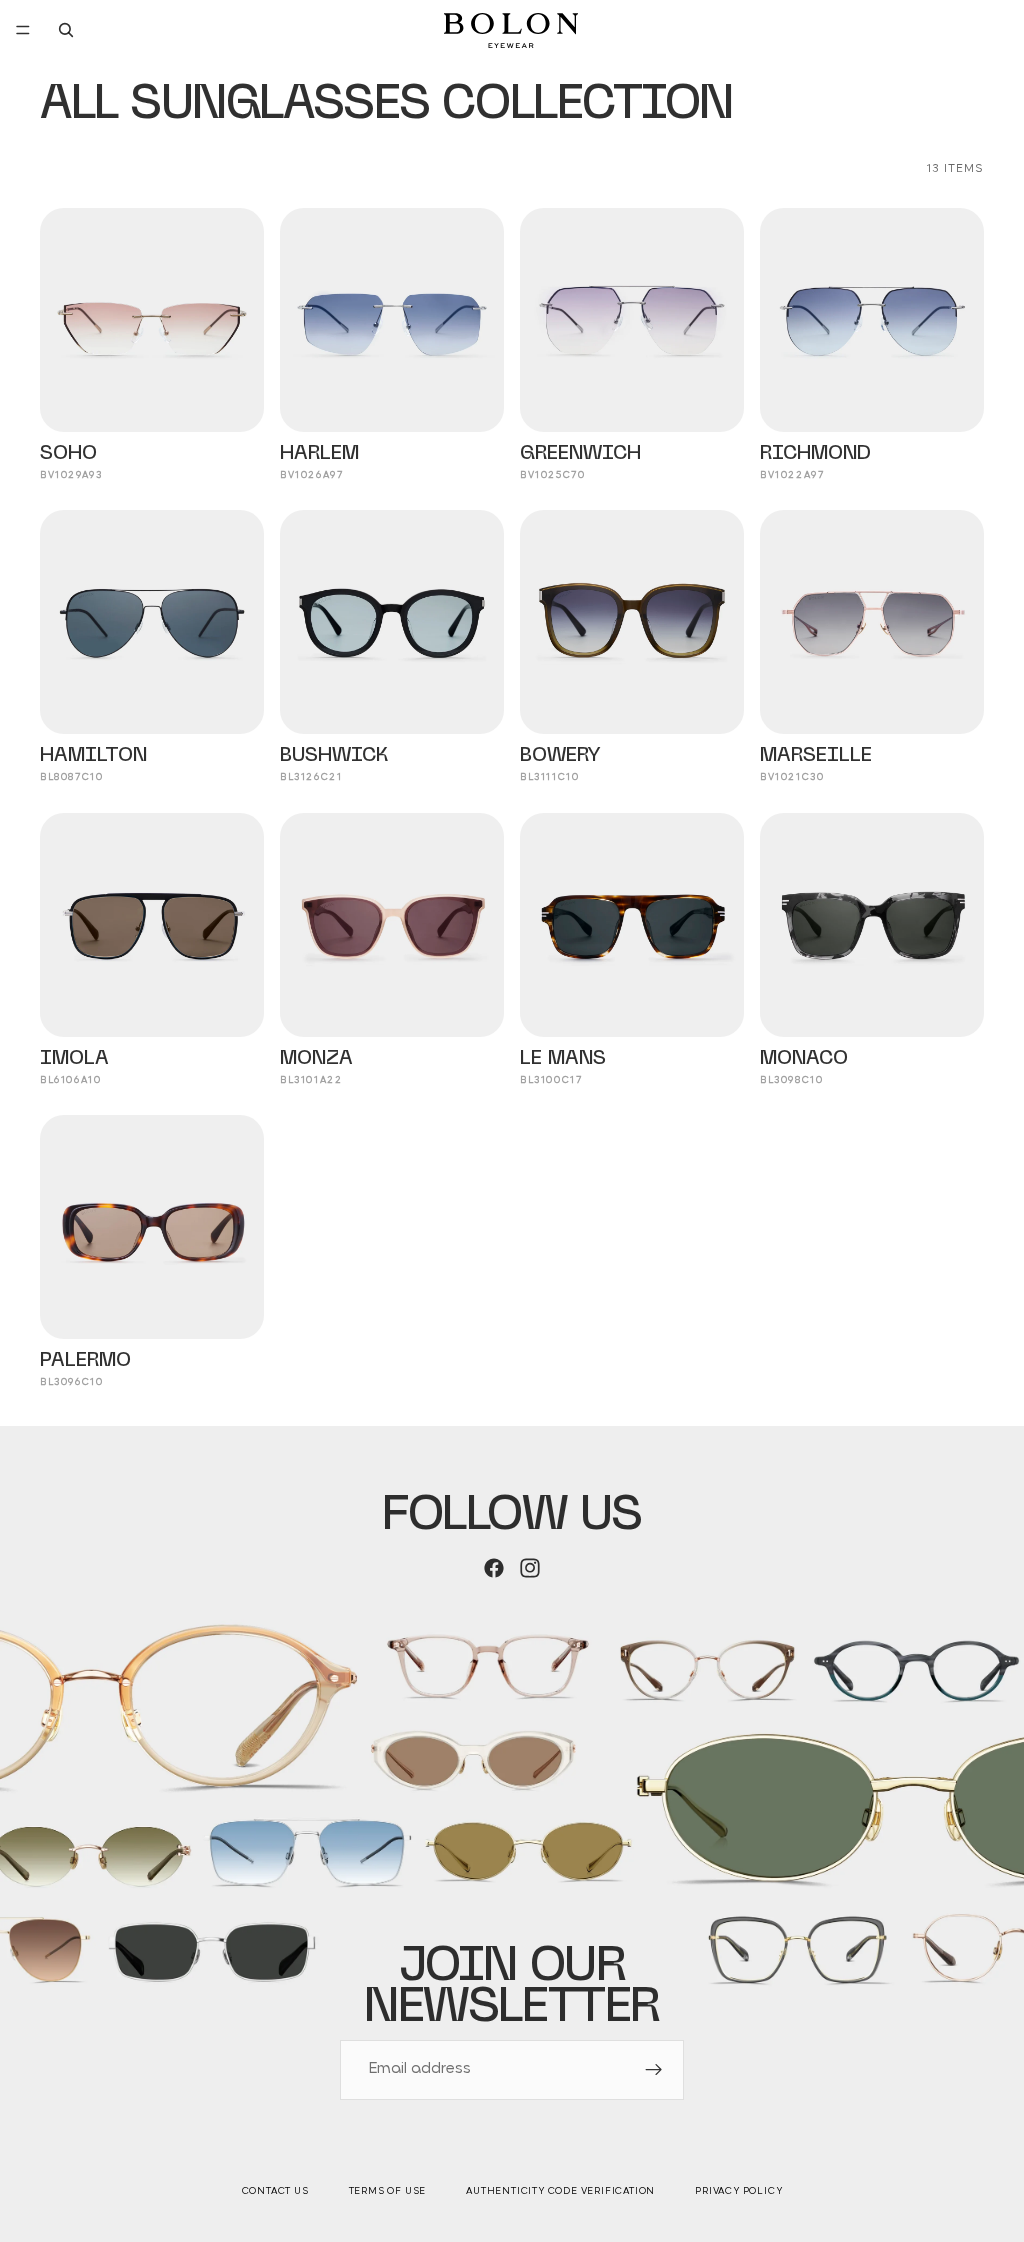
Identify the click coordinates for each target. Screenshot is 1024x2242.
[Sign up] (654, 2070)
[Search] (66, 30)
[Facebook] (494, 1568)
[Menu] (23, 30)
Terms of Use (388, 2191)
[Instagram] (530, 1568)
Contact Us (275, 2191)
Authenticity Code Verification (560, 2191)
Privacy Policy (738, 2191)
